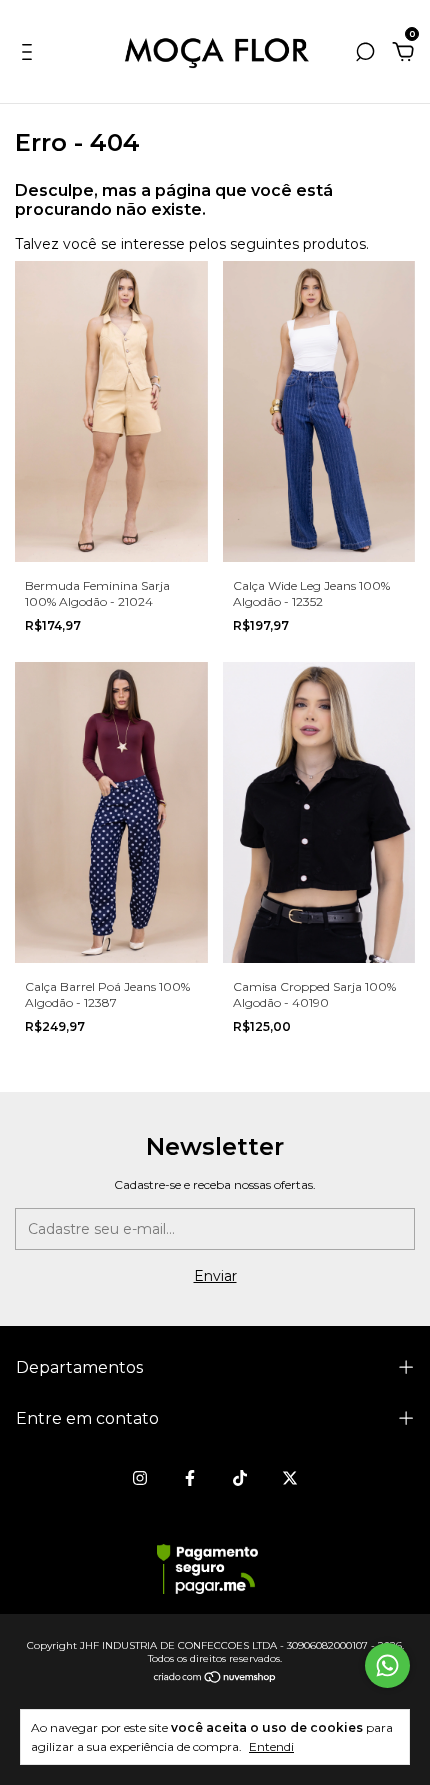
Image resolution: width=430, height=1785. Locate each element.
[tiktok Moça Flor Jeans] (240, 1478)
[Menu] (30, 55)
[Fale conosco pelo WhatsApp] (387, 1665)
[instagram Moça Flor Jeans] (140, 1478)
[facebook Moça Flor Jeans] (190, 1478)
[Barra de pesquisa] (365, 55)
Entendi (271, 1746)
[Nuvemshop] (215, 1679)
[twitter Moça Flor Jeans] (290, 1478)
